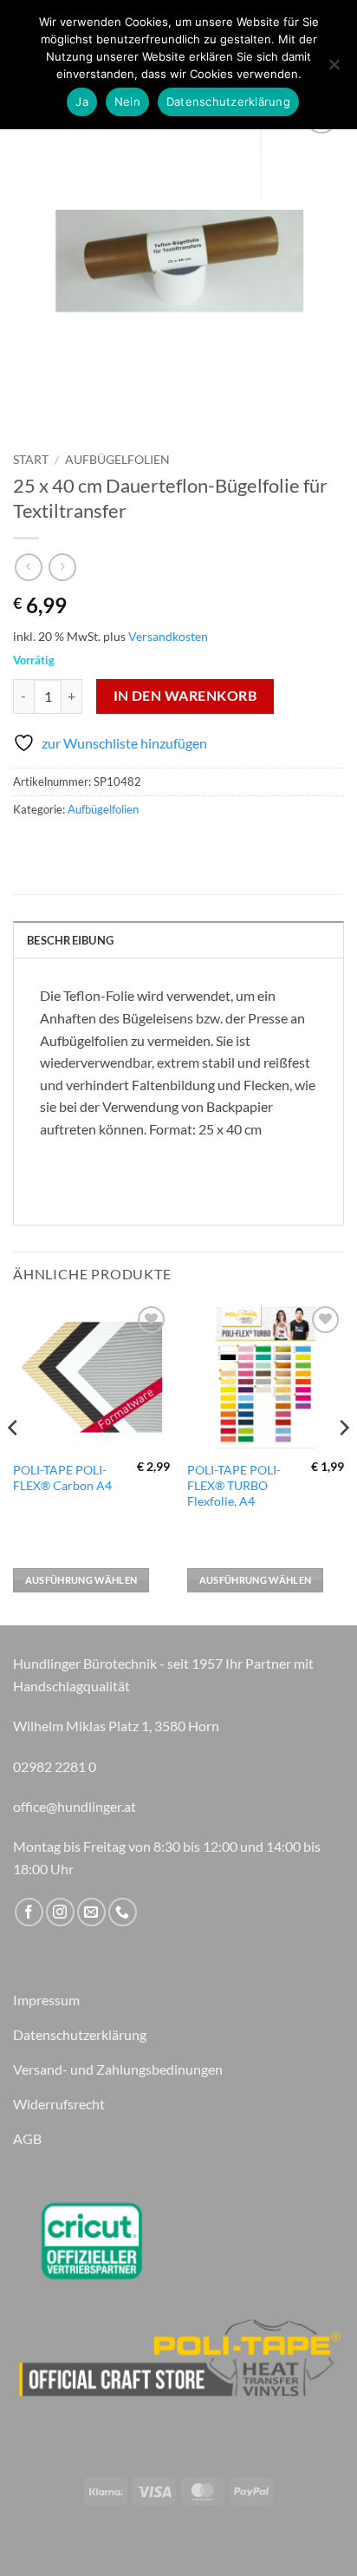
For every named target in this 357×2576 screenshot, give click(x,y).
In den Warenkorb (185, 696)
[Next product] (28, 567)
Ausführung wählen (81, 1580)
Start (31, 460)
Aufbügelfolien (117, 460)
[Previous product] (62, 567)
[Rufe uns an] (123, 1912)
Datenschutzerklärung (228, 101)
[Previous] (14, 1462)
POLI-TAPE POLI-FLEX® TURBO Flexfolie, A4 (234, 1485)
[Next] (343, 1462)
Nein (127, 101)
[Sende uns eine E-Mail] (91, 1912)
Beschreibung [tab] (70, 940)
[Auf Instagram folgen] (60, 1912)
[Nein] (334, 69)
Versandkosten (168, 636)
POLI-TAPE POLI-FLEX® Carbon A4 (62, 1478)
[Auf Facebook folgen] (29, 1912)
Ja (82, 101)
